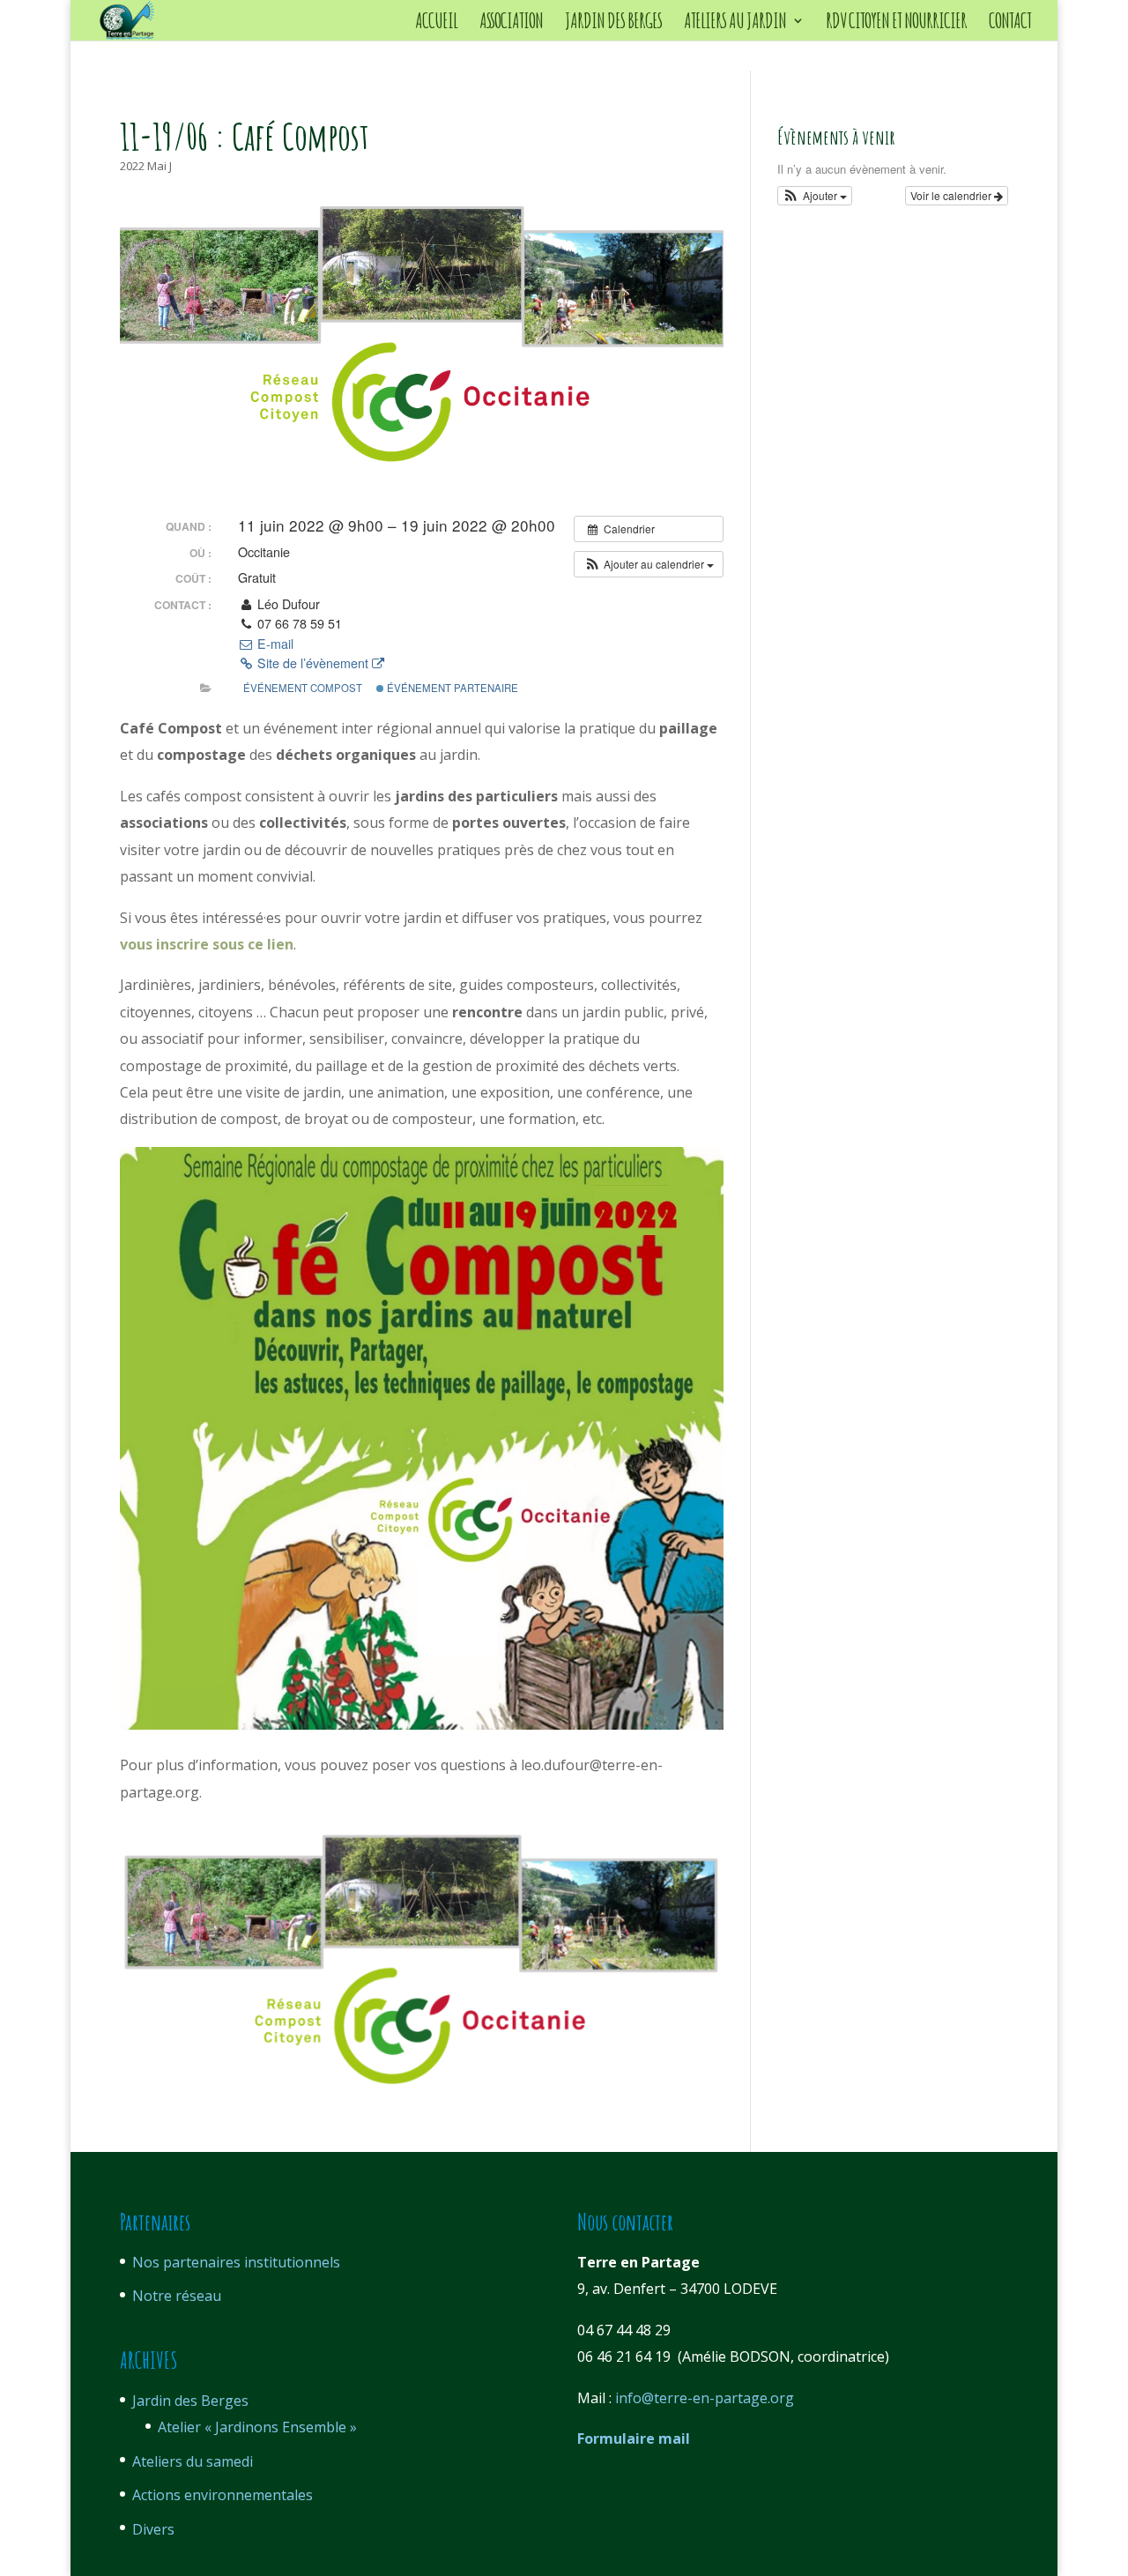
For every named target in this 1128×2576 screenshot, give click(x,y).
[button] (649, 564)
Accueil (436, 24)
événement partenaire (451, 688)
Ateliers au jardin (735, 24)
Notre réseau (177, 2296)
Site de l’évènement (313, 663)
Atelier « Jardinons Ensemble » (257, 2427)
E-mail (274, 644)
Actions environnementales (223, 2495)
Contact (1010, 24)
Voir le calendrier (952, 195)
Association (511, 24)
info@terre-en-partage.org (705, 2398)
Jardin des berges (613, 24)
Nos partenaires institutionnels (236, 2262)
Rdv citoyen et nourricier (896, 24)
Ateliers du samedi (193, 2461)
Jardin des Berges (190, 2401)
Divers (153, 2529)
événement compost (303, 688)
